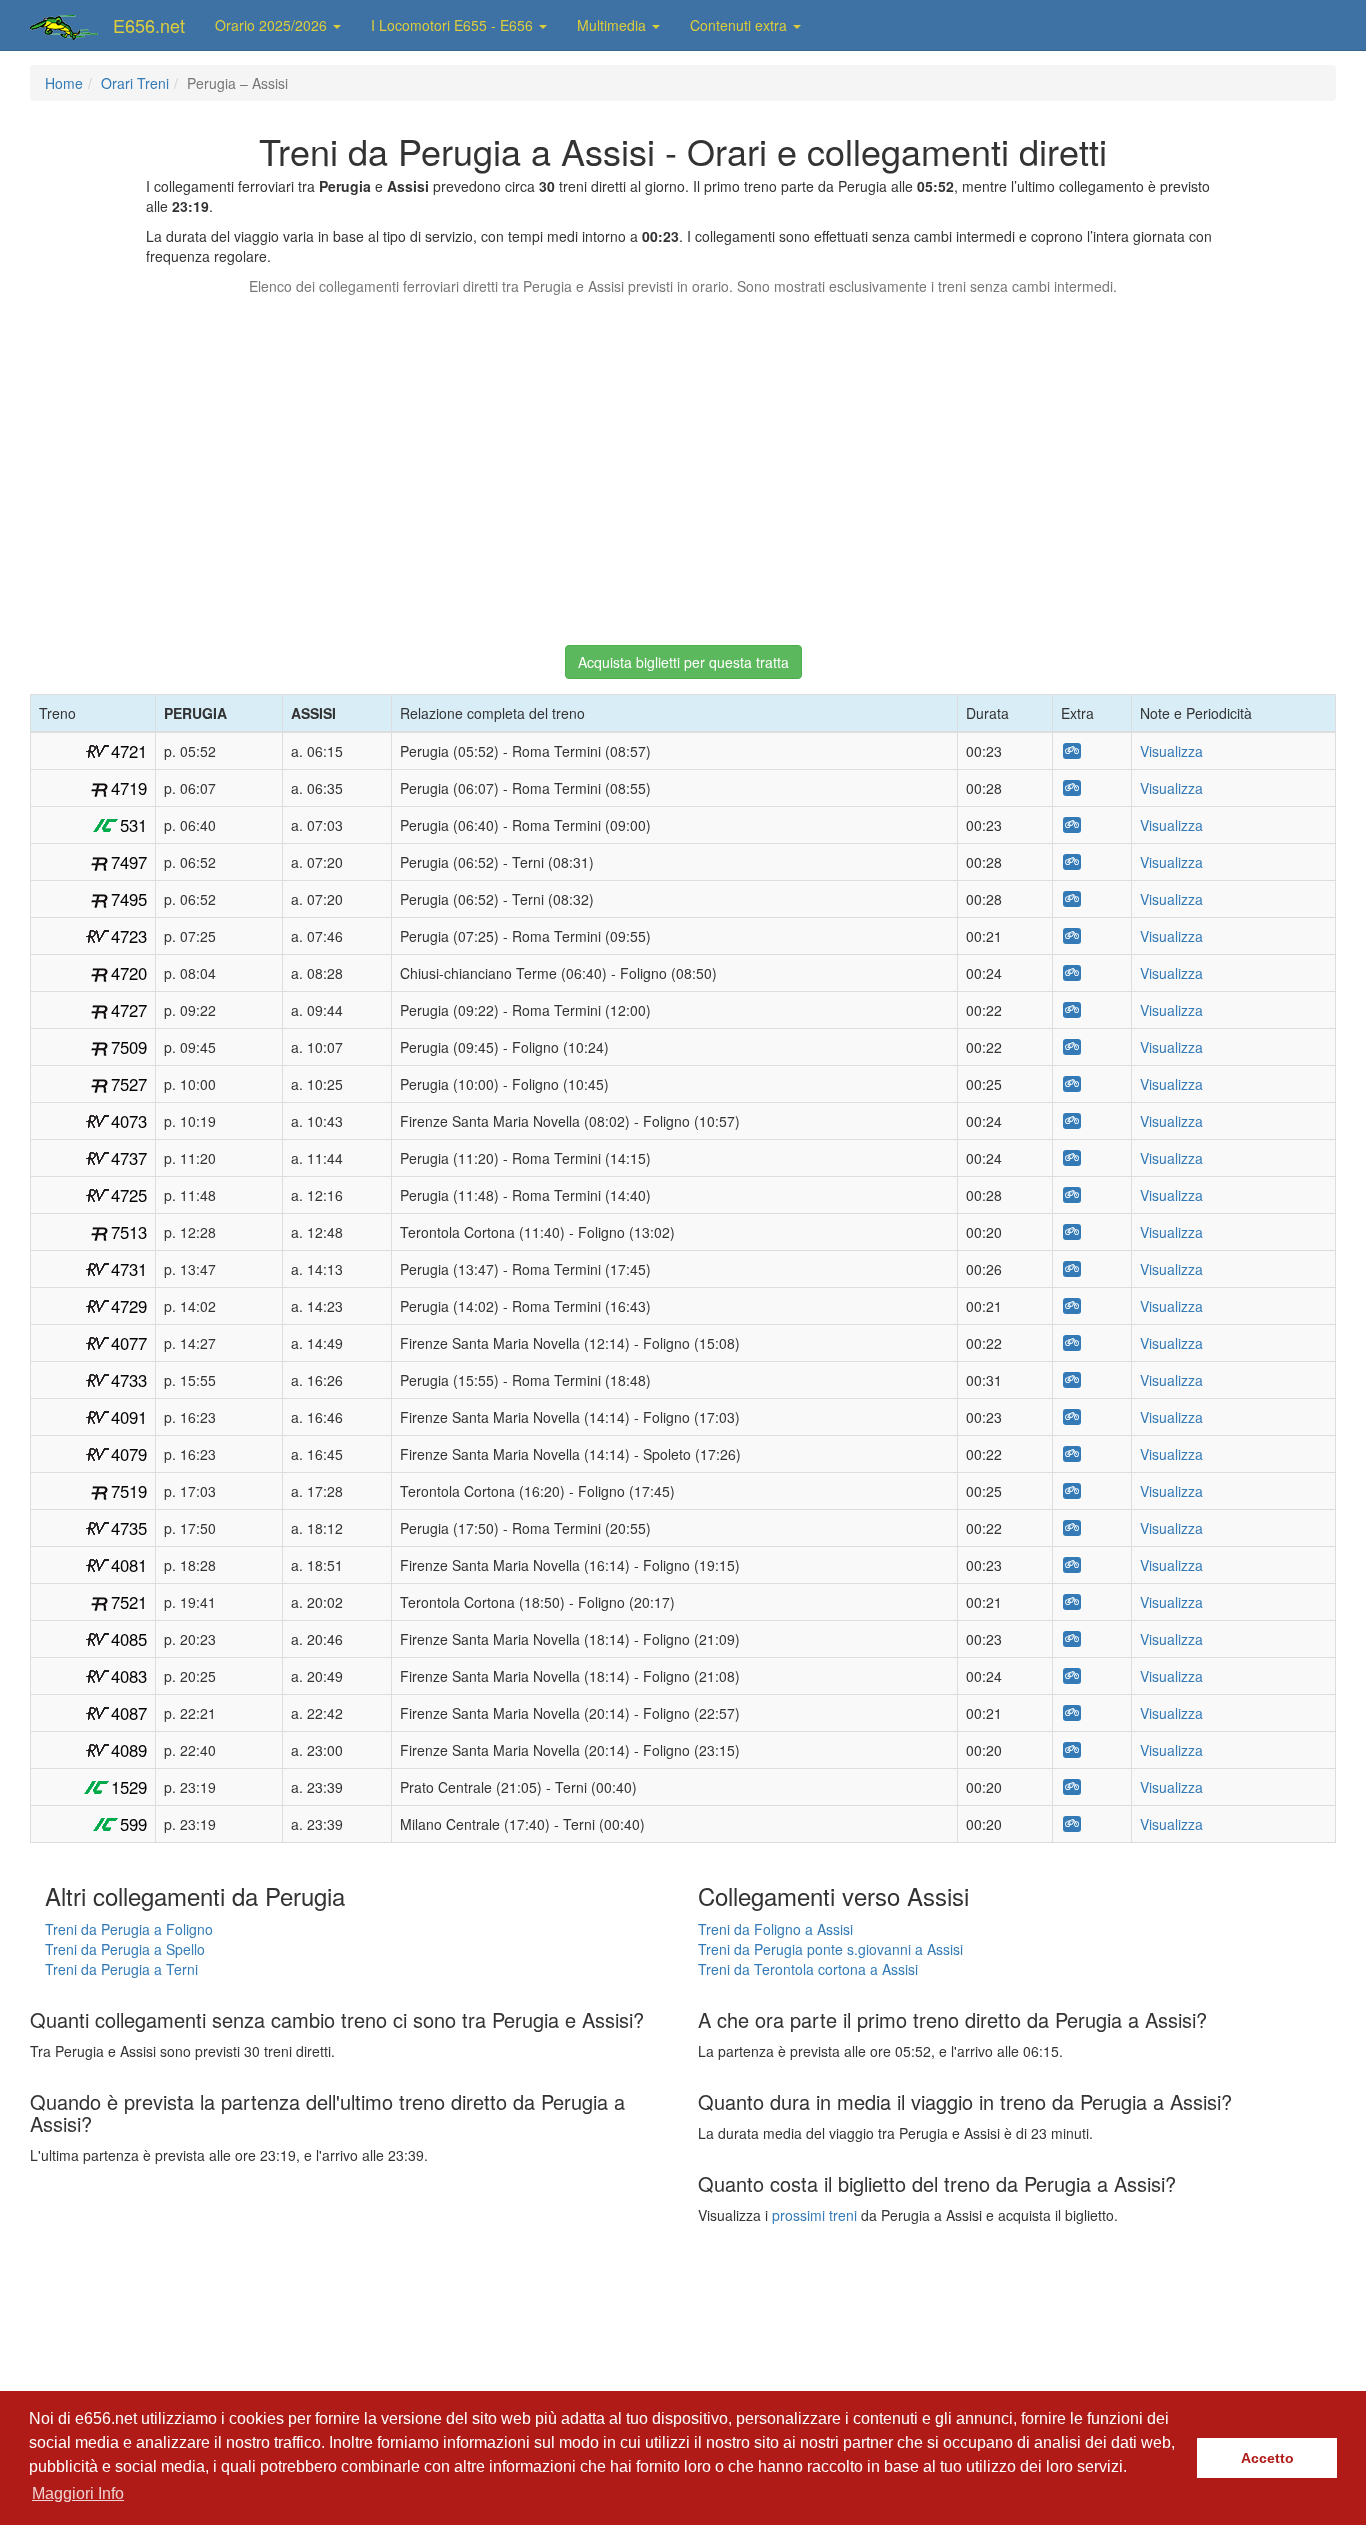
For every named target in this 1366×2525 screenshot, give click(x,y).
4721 (129, 751)
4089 (129, 1750)
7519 (129, 1491)
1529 (129, 1787)
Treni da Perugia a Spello (125, 1949)
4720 (129, 973)
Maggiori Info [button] (78, 2493)
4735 (129, 1528)
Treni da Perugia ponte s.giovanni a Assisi (830, 1949)
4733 (129, 1380)
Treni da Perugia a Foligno (129, 1929)
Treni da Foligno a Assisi (775, 1929)
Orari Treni (135, 83)
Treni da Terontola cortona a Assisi (808, 1969)
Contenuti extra (740, 25)
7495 (129, 899)
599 (133, 1824)
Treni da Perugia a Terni (121, 1969)
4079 (129, 1454)
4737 (129, 1158)
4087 (129, 1713)
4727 (129, 1010)
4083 (129, 1676)
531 (133, 825)
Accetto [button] (1267, 2458)
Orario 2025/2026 (273, 25)
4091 (129, 1417)
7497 (129, 862)
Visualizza (1171, 751)
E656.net (149, 25)
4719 (129, 788)
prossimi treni (814, 2215)
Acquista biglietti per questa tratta (683, 662)
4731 (129, 1269)
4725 (129, 1195)
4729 (129, 1306)
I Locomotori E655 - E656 (454, 25)
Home (64, 83)
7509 (129, 1047)
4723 (129, 936)
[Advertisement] (683, 461)
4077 (129, 1343)
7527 (129, 1084)
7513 (129, 1232)
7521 (129, 1602)
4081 (129, 1565)
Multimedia (613, 25)
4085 (129, 1639)
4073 (129, 1121)
